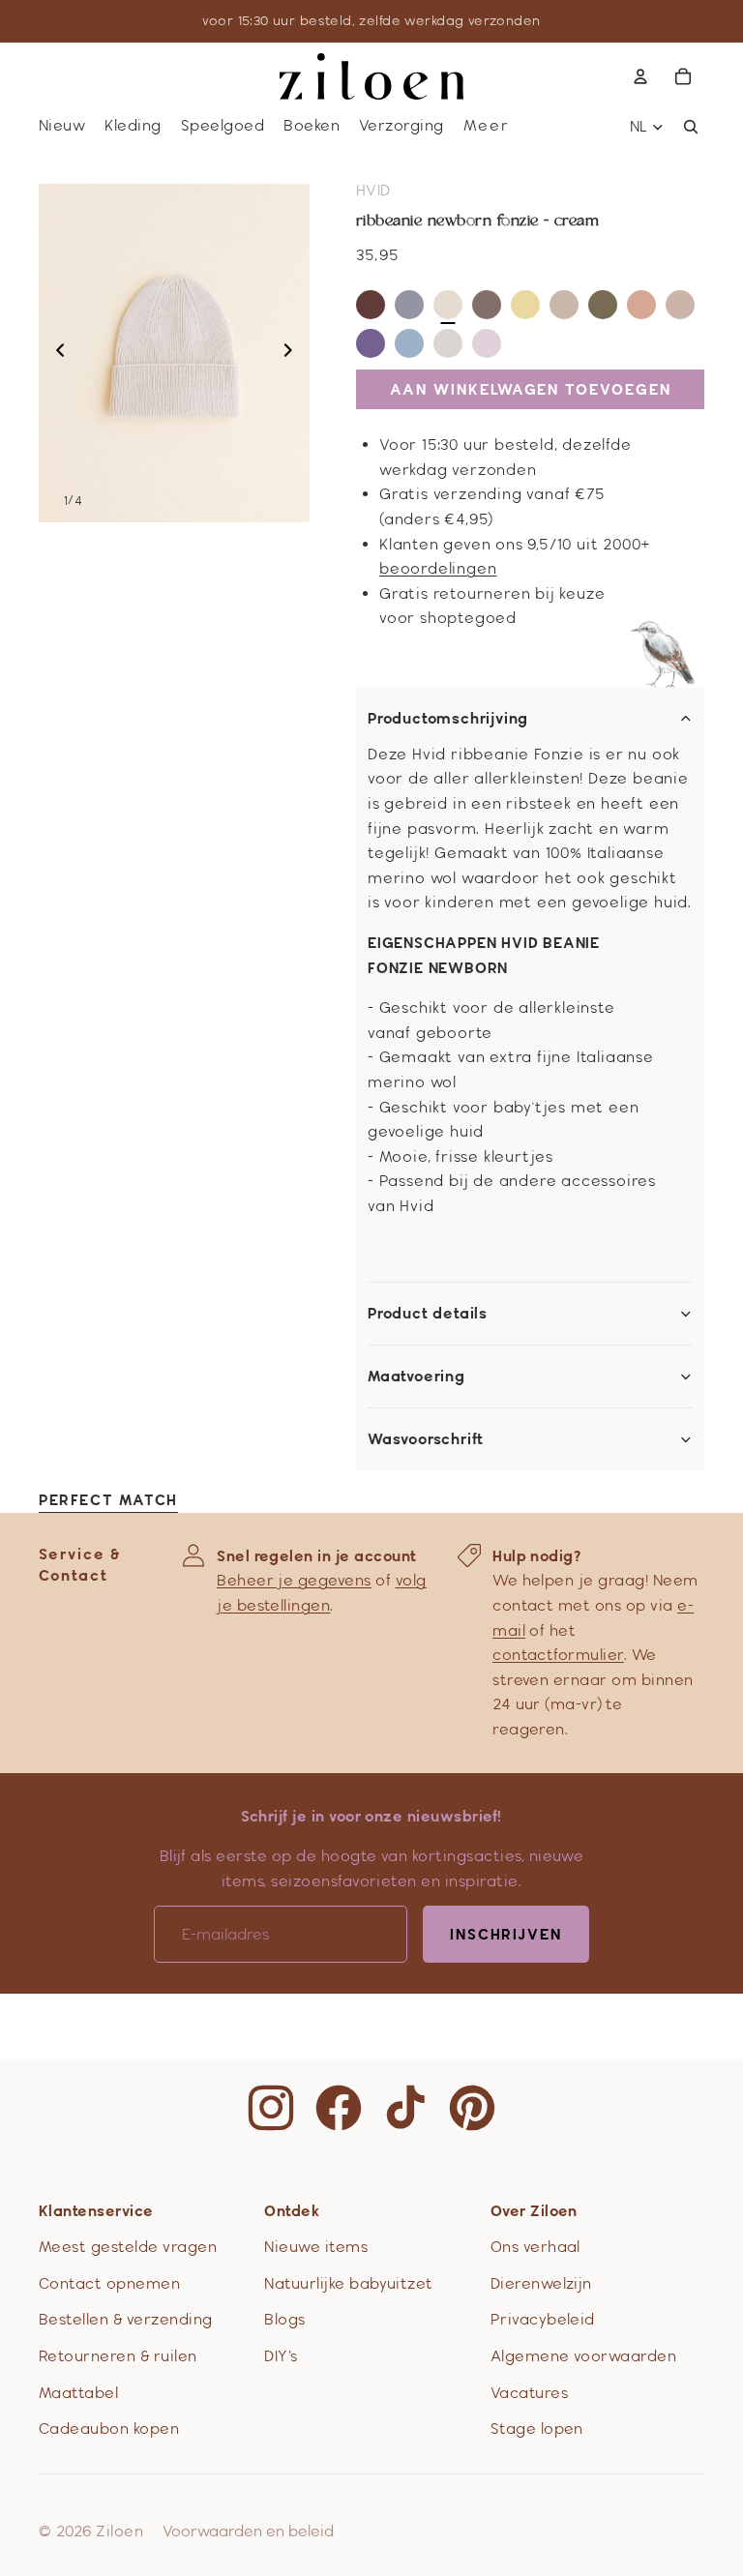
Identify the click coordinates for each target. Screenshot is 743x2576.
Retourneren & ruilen (118, 2356)
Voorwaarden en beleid (248, 2531)
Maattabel (78, 2393)
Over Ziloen (534, 2211)
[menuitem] (487, 126)
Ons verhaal (535, 2247)
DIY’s (281, 2356)
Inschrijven (506, 1934)
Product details (428, 1314)
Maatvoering (416, 1377)
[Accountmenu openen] (640, 76)
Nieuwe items (316, 2247)
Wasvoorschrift (426, 1439)
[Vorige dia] (55, 353)
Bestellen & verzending (126, 2319)
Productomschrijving (448, 719)
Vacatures (529, 2393)
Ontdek (292, 2211)
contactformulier (558, 1655)
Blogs (284, 2319)
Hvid (373, 190)
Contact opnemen (109, 2283)
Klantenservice (96, 2211)
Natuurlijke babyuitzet (349, 2283)
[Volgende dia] (294, 353)
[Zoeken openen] (691, 127)
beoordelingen (438, 568)
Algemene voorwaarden (584, 2356)
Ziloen (119, 2531)
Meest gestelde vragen (128, 2247)
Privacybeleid (543, 2319)
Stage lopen (537, 2428)
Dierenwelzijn (541, 2283)
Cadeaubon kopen (109, 2428)
